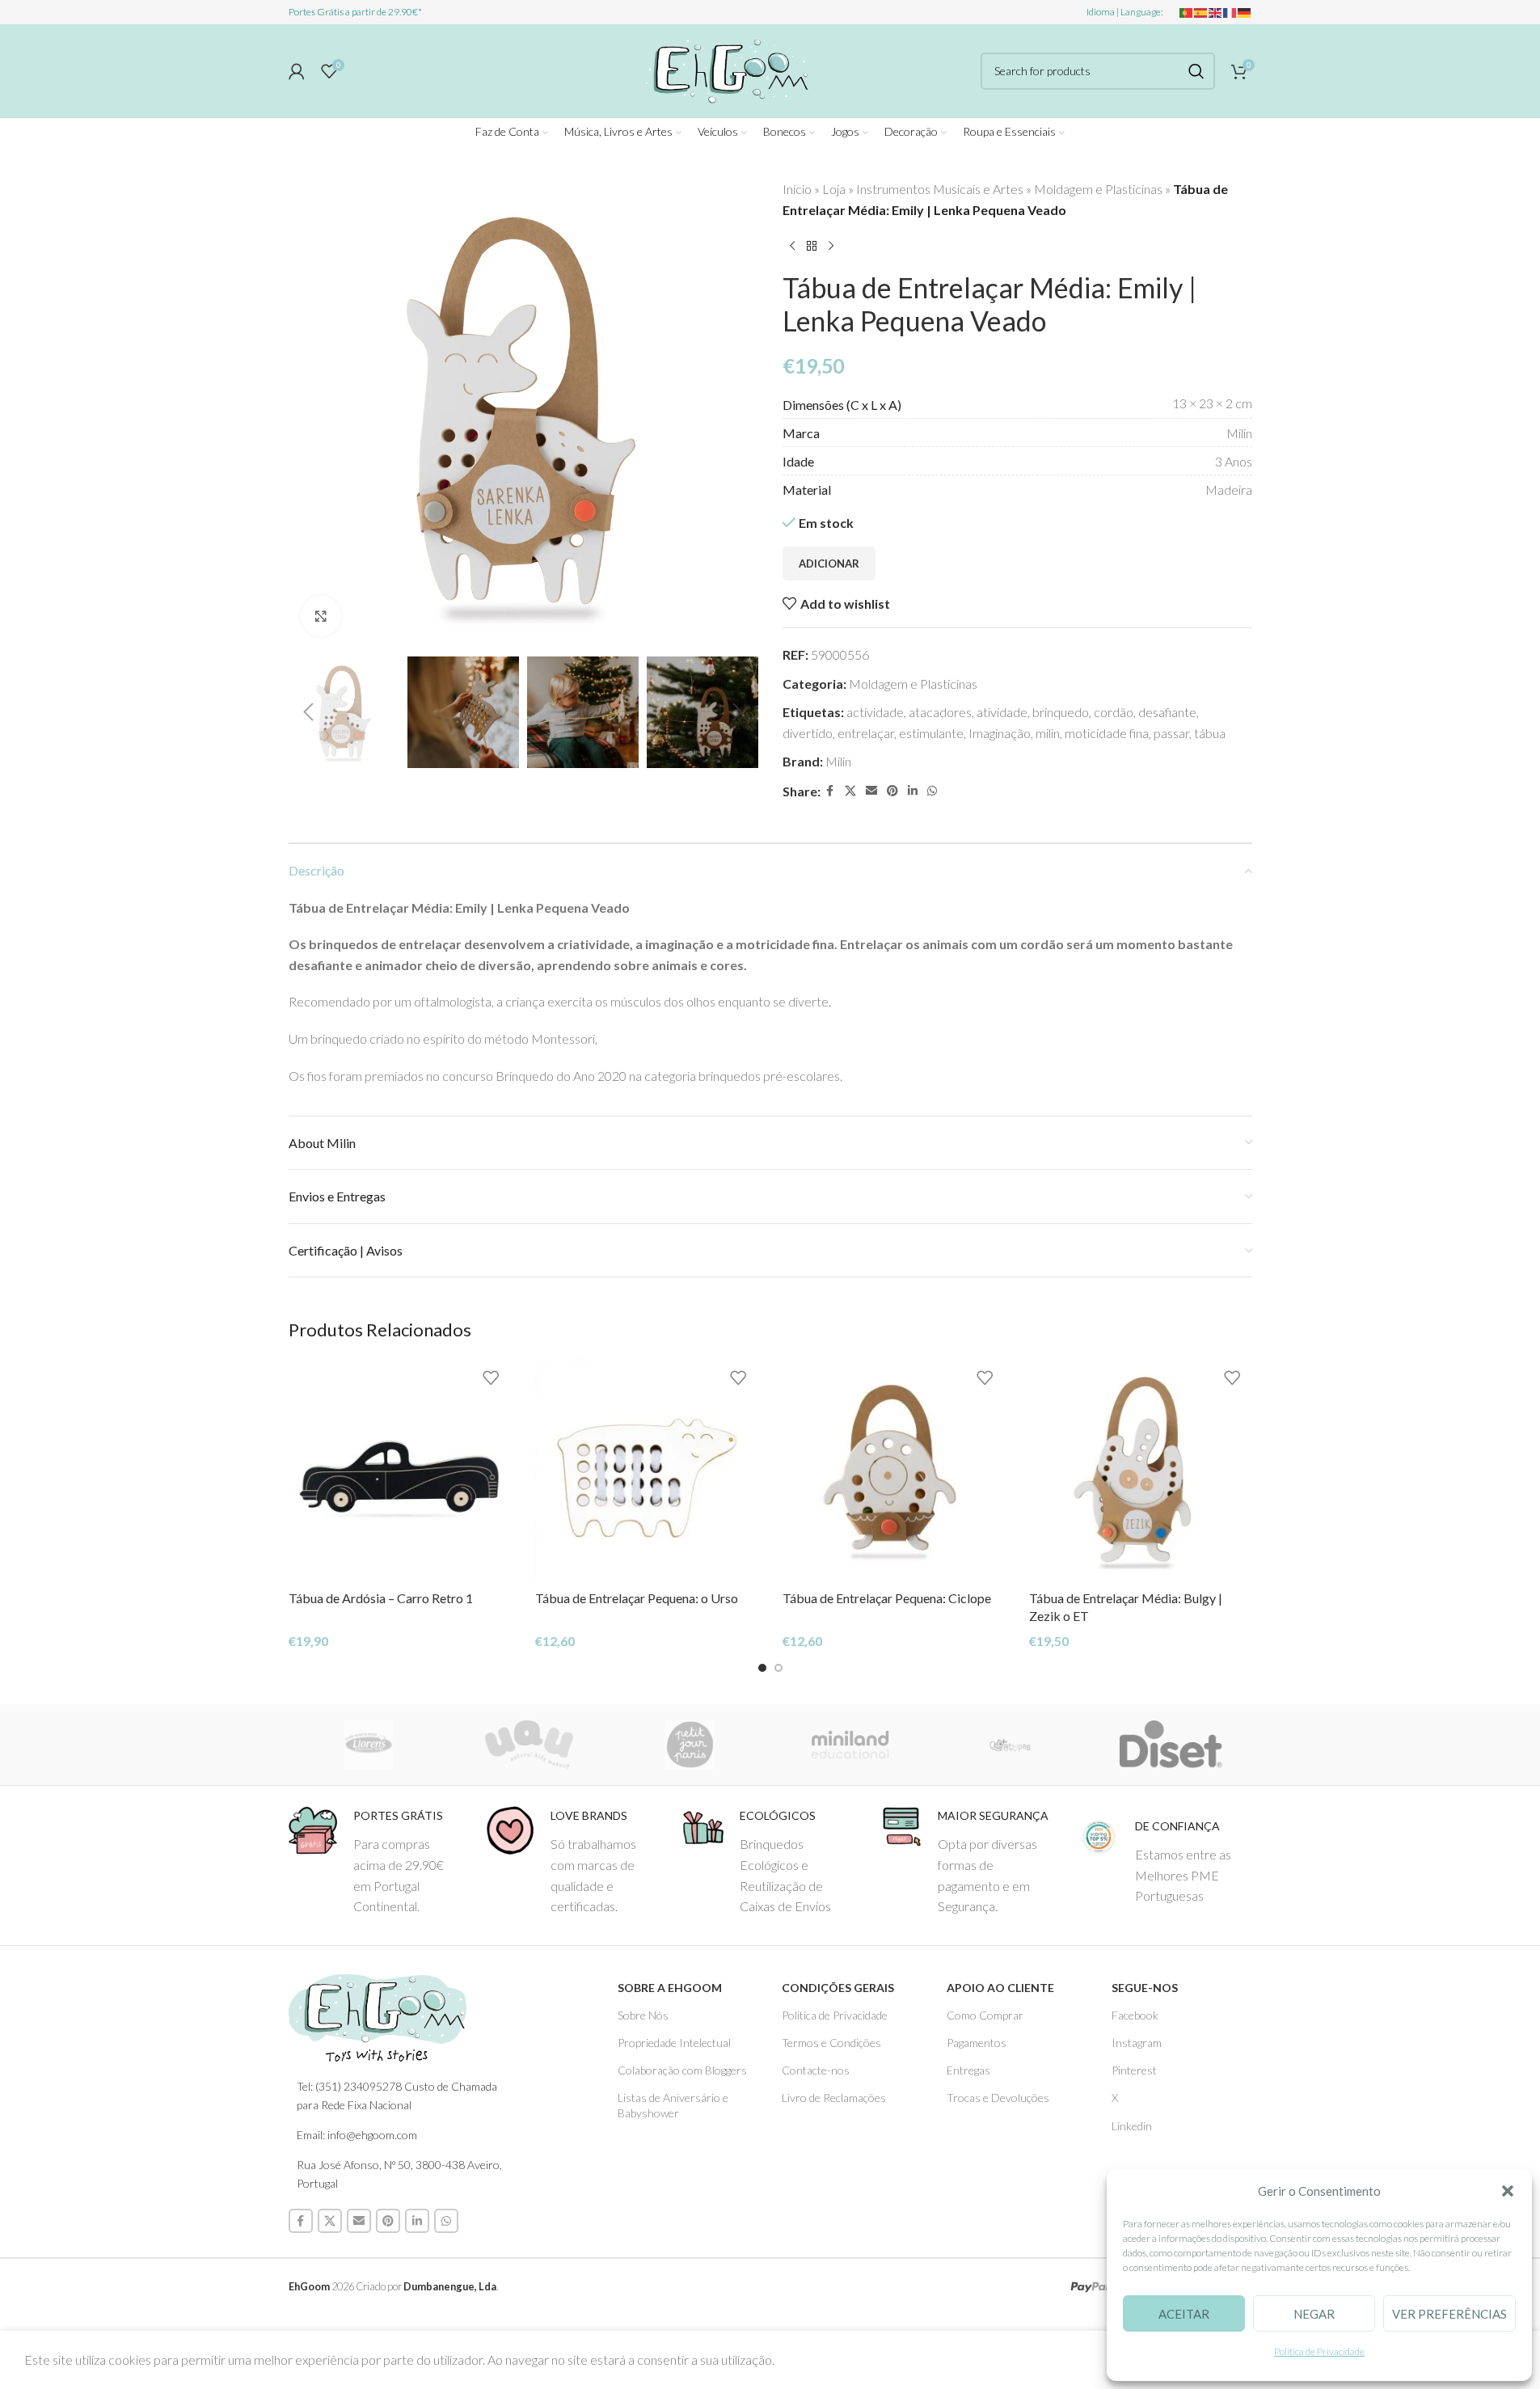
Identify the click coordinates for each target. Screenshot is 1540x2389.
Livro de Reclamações (834, 2098)
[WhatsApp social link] (932, 791)
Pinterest (1134, 2070)
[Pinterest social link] (892, 791)
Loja (834, 189)
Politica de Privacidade (835, 2015)
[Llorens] (369, 1745)
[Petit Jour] (690, 1745)
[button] (1508, 2191)
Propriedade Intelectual (674, 2043)
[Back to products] (812, 246)
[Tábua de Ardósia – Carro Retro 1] (400, 1471)
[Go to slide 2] (778, 1668)
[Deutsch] (1245, 12)
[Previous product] (792, 246)
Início (797, 189)
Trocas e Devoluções (998, 2098)
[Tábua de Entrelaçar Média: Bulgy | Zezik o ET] (1141, 1471)
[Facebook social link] (830, 791)
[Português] (1187, 12)
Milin (838, 761)
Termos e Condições (831, 2043)
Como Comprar (985, 2015)
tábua (1210, 733)
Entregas (968, 2070)
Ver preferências (1449, 2314)
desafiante (1167, 712)
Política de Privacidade (1319, 2351)
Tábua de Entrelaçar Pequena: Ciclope (887, 1598)
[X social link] (850, 791)
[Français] (1230, 12)
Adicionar (829, 563)
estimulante (931, 733)
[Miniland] (850, 1745)
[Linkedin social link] (913, 791)
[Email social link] (871, 791)
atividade (1002, 712)
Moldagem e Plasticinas (1098, 189)
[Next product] (831, 246)
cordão (1114, 712)
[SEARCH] (1196, 71)
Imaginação (1000, 733)
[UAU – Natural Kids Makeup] (529, 1745)
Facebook (1135, 2015)
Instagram (1137, 2043)
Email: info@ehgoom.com (357, 2135)
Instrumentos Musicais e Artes (940, 189)
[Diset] (1172, 1745)
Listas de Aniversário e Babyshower (673, 2105)
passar (1171, 733)
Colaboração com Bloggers (682, 2070)
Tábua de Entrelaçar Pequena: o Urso (637, 1598)
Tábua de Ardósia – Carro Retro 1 (381, 1598)
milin (1048, 733)
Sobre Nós (643, 2015)
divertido (808, 733)
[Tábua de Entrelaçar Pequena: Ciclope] (894, 1471)
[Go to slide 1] (762, 1668)
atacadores (940, 712)
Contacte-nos (816, 2070)
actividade (875, 712)
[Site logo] (724, 68)
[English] (1216, 12)
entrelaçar (866, 733)
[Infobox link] (375, 1861)
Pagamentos (977, 2043)
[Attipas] (1011, 1745)
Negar (1314, 2314)
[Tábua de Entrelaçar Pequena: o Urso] (647, 1471)
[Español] (1201, 12)
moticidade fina (1107, 733)
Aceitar (1184, 2314)
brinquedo (1061, 712)
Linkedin (1132, 2126)
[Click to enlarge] (321, 616)
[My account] (297, 71)
